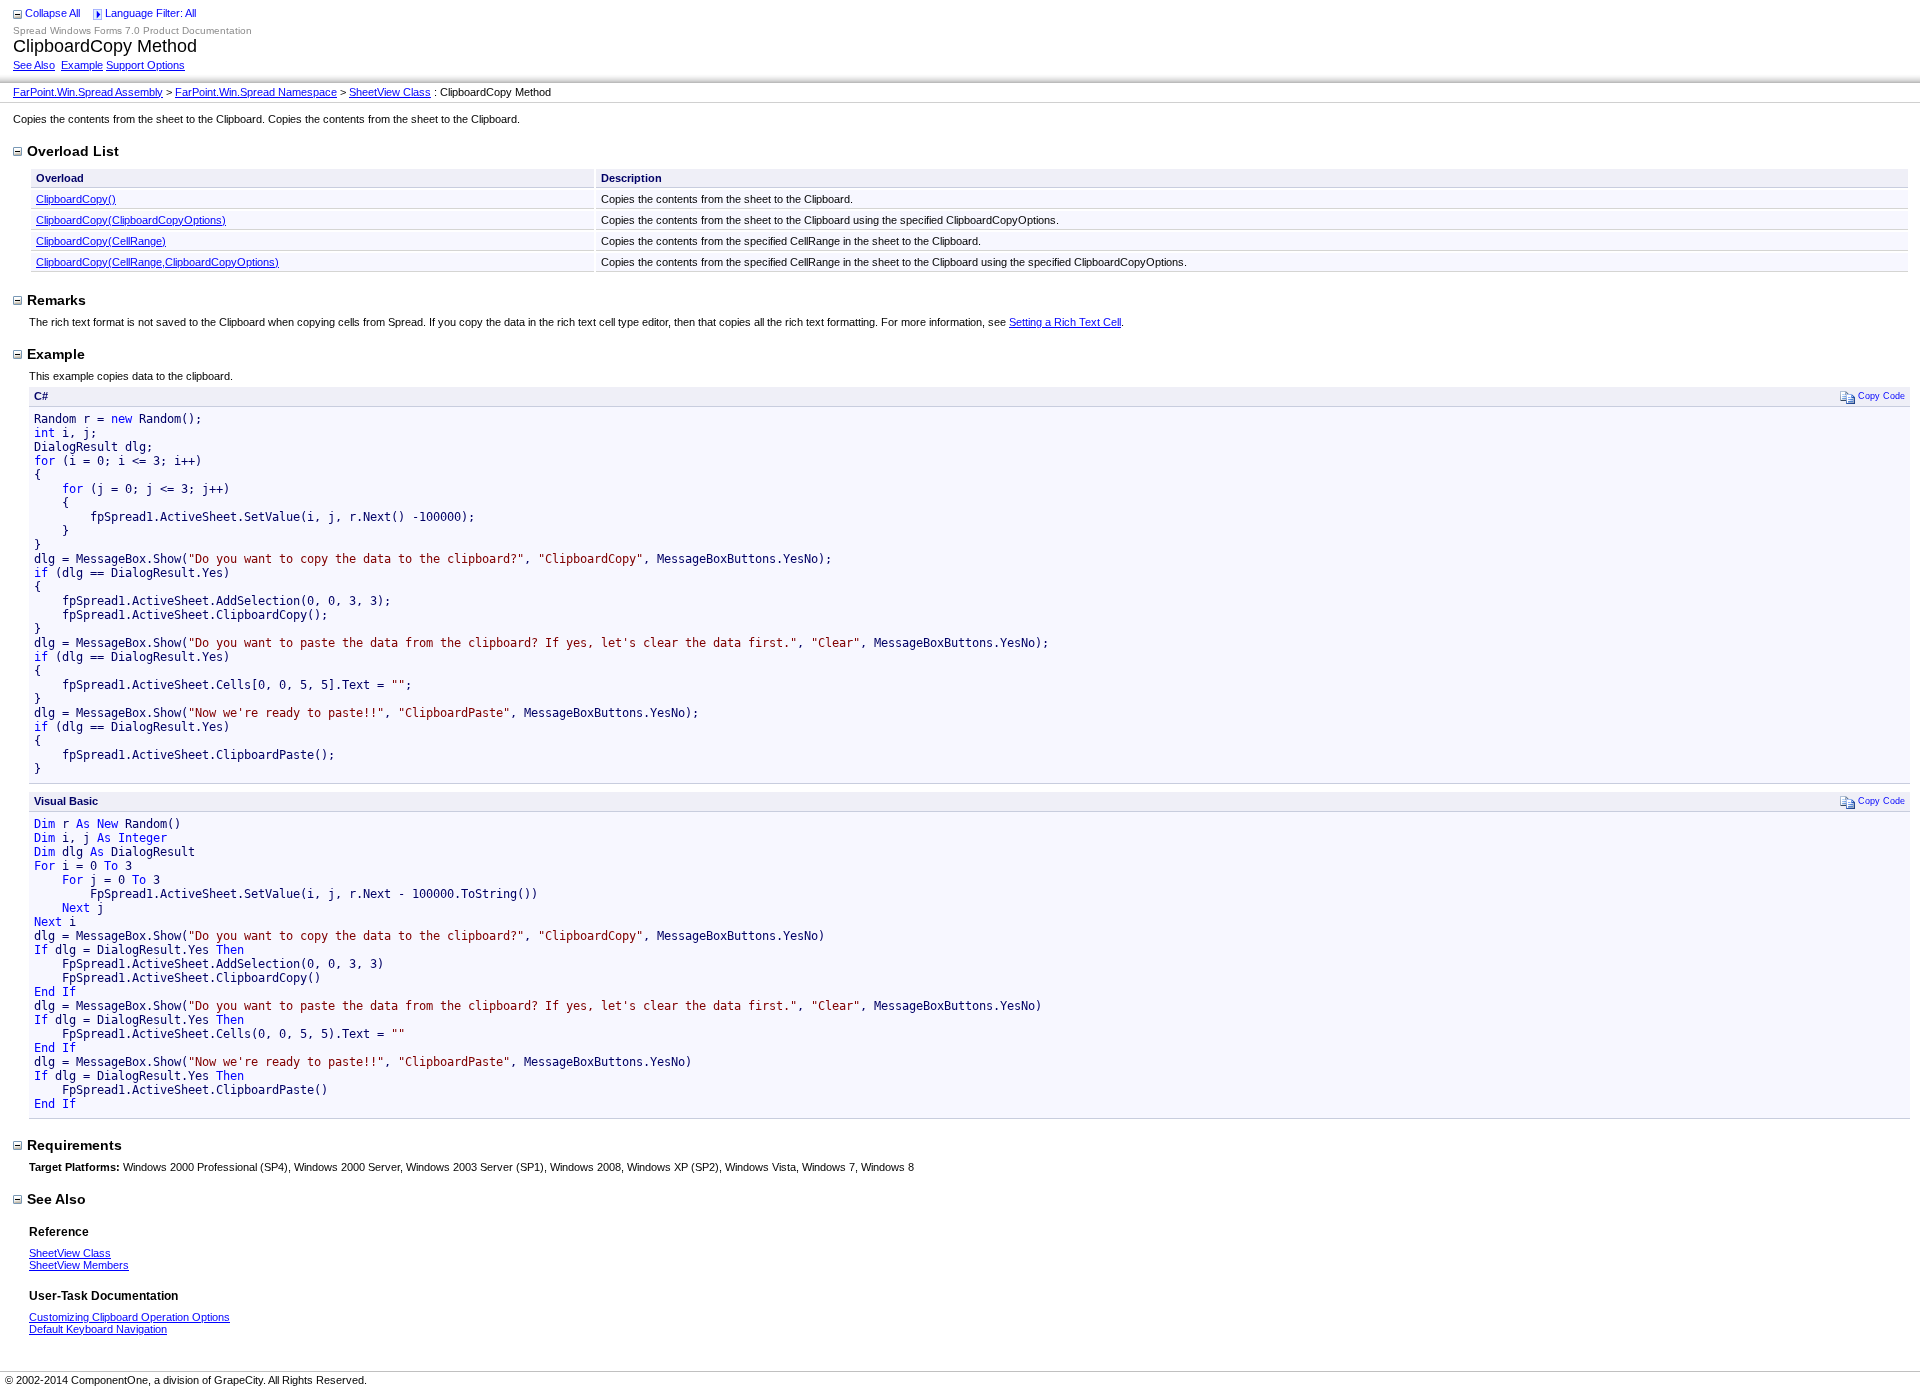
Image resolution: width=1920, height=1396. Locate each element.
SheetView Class (390, 92)
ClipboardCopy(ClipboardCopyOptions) (131, 220)
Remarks (56, 300)
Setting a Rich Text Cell (1065, 322)
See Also (34, 65)
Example (82, 65)
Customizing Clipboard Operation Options (129, 1317)
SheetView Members (79, 1265)
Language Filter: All (150, 13)
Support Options (145, 65)
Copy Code (1881, 395)
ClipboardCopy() (76, 199)
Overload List (73, 151)
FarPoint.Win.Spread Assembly (88, 92)
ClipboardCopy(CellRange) (101, 241)
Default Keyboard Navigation (98, 1329)
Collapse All (52, 13)
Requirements (74, 1145)
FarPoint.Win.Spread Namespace (256, 92)
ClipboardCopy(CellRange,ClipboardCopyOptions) (157, 262)
